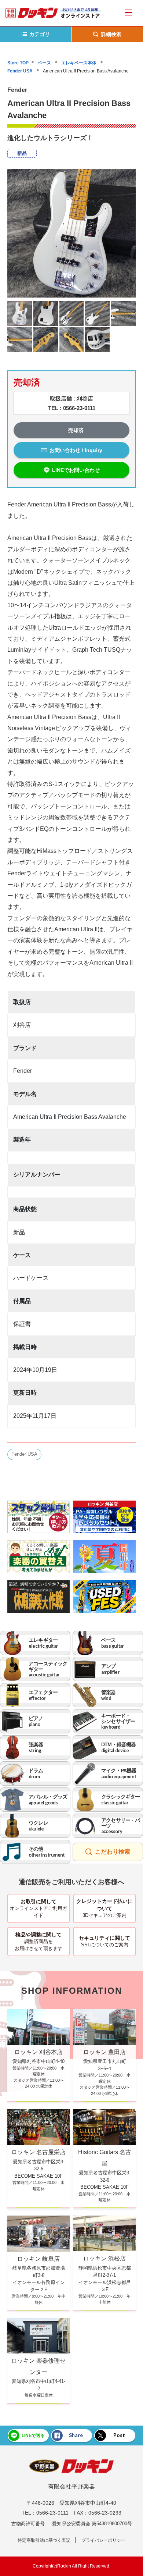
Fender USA (21, 71)
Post (119, 2435)
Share (76, 2435)
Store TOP (18, 63)
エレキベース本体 (79, 63)
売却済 (76, 430)
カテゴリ (40, 34)
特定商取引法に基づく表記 (44, 2540)
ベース (45, 63)
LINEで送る (33, 2436)
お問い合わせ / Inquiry (76, 450)
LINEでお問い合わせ (76, 470)
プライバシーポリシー (103, 2540)
